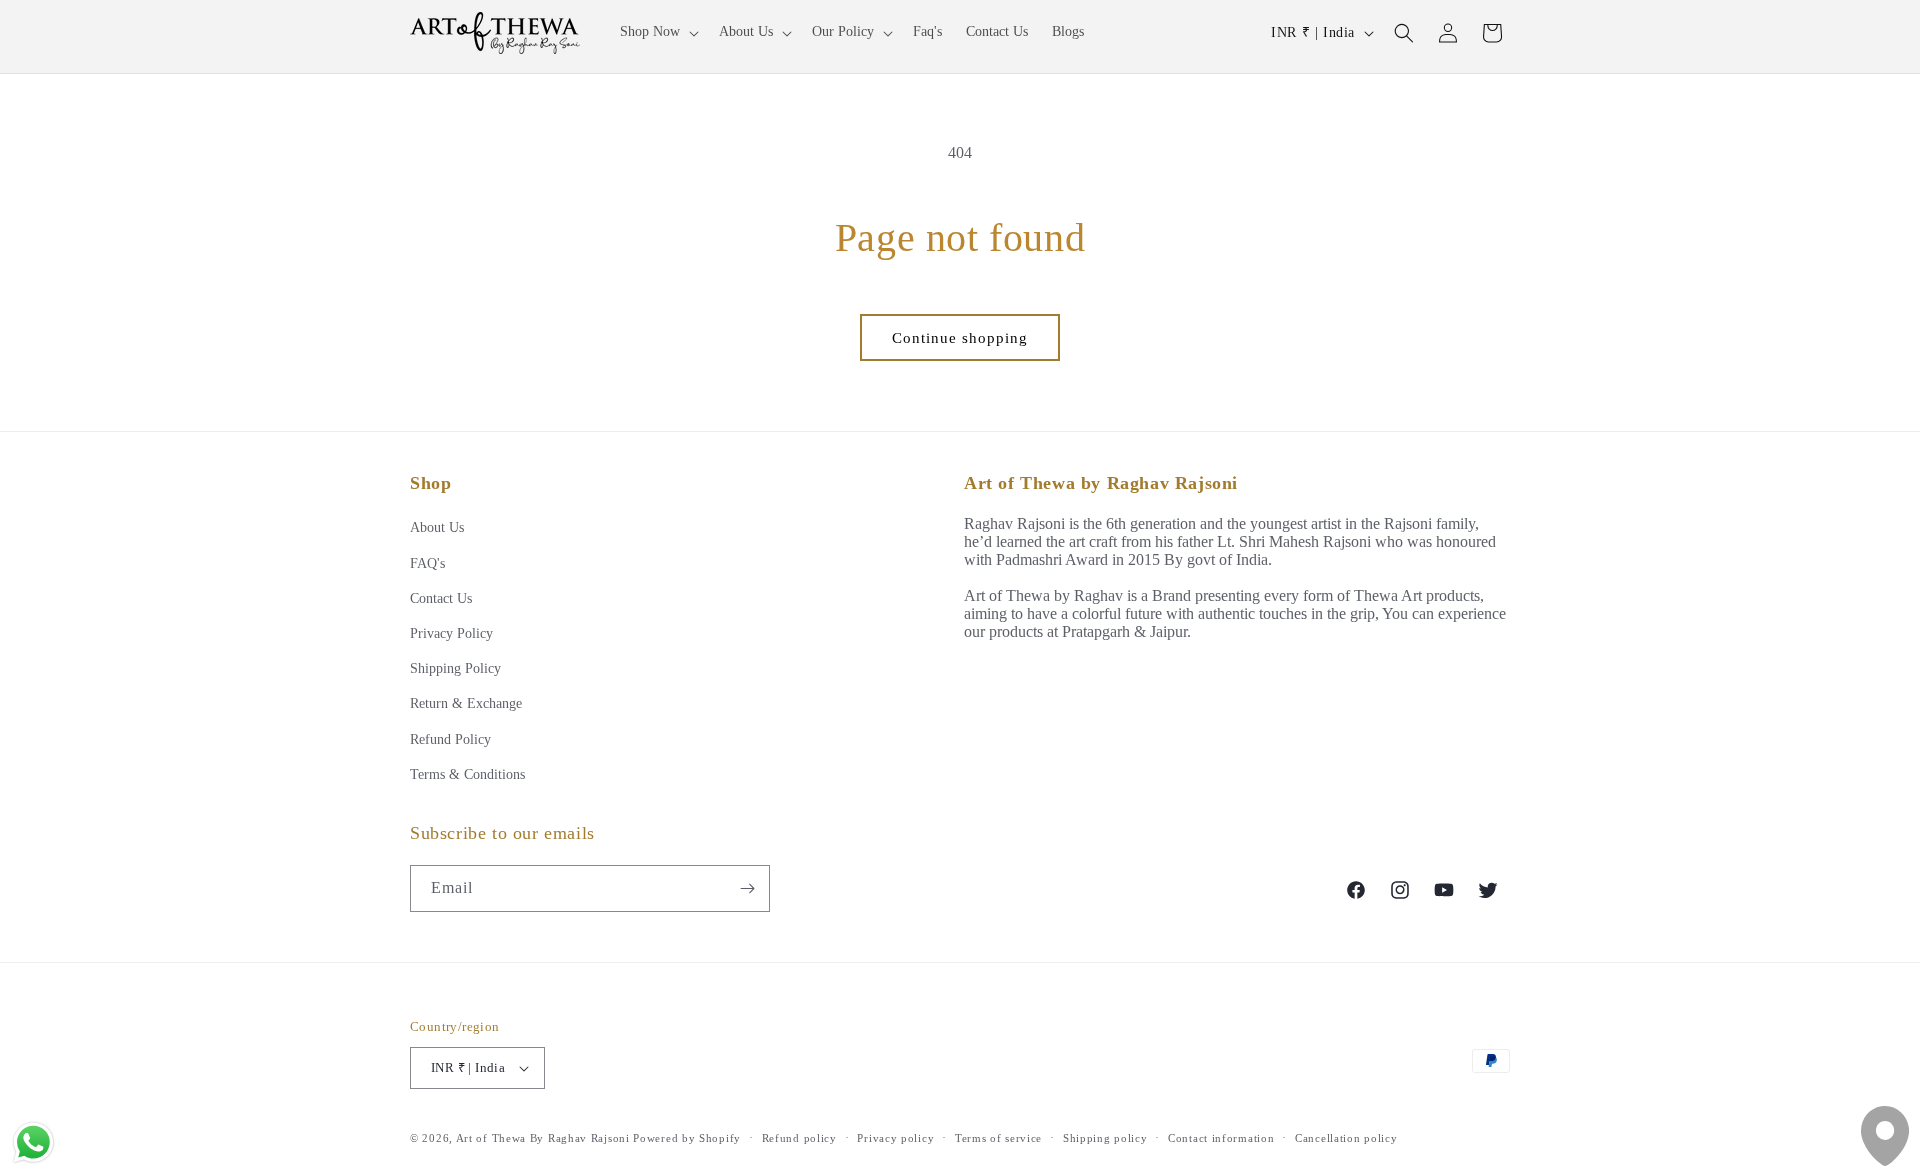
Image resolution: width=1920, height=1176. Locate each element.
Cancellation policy (1346, 1138)
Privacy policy (895, 1138)
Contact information (1221, 1138)
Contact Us (441, 598)
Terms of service (998, 1138)
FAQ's (427, 563)
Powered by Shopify (687, 1138)
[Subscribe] (747, 888)
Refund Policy (450, 739)
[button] (657, 32)
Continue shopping (960, 338)
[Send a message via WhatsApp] (33, 1142)
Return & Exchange (466, 703)
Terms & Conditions (467, 774)
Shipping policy (1105, 1138)
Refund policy (799, 1138)
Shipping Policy (455, 668)
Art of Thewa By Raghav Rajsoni (543, 1138)
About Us (437, 527)
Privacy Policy (451, 633)
